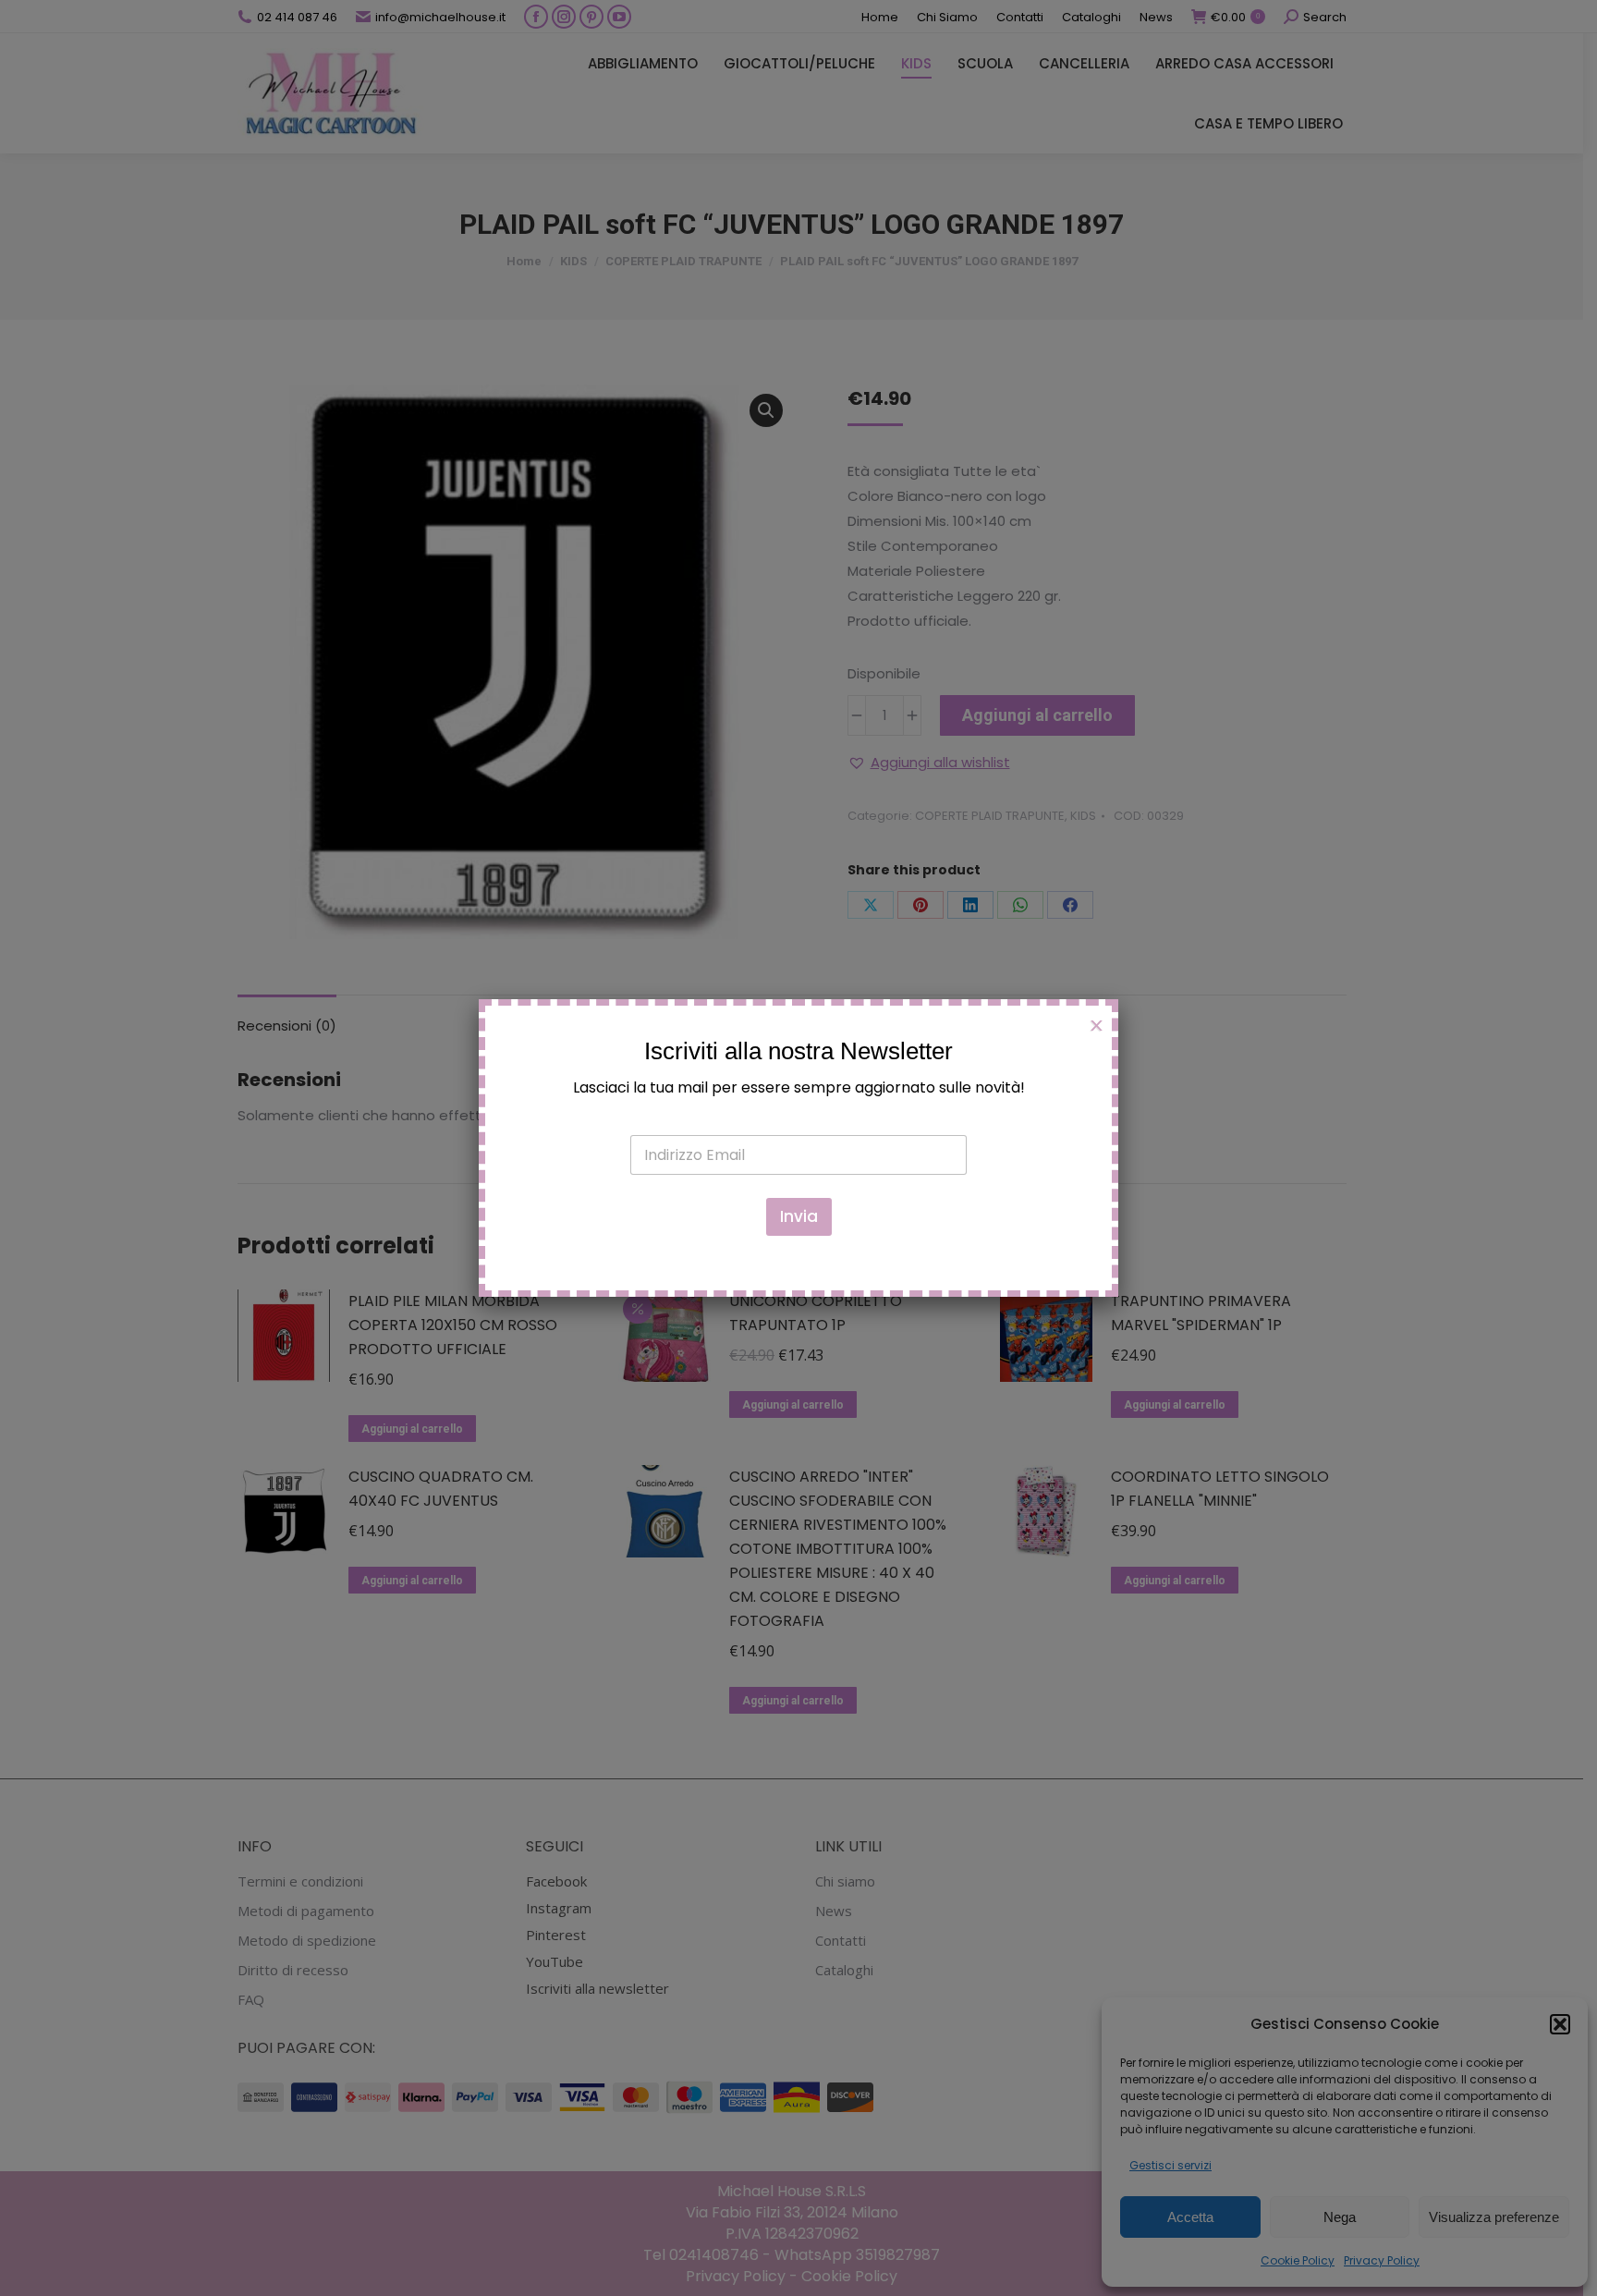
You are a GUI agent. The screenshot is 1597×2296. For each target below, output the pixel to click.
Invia (799, 1216)
